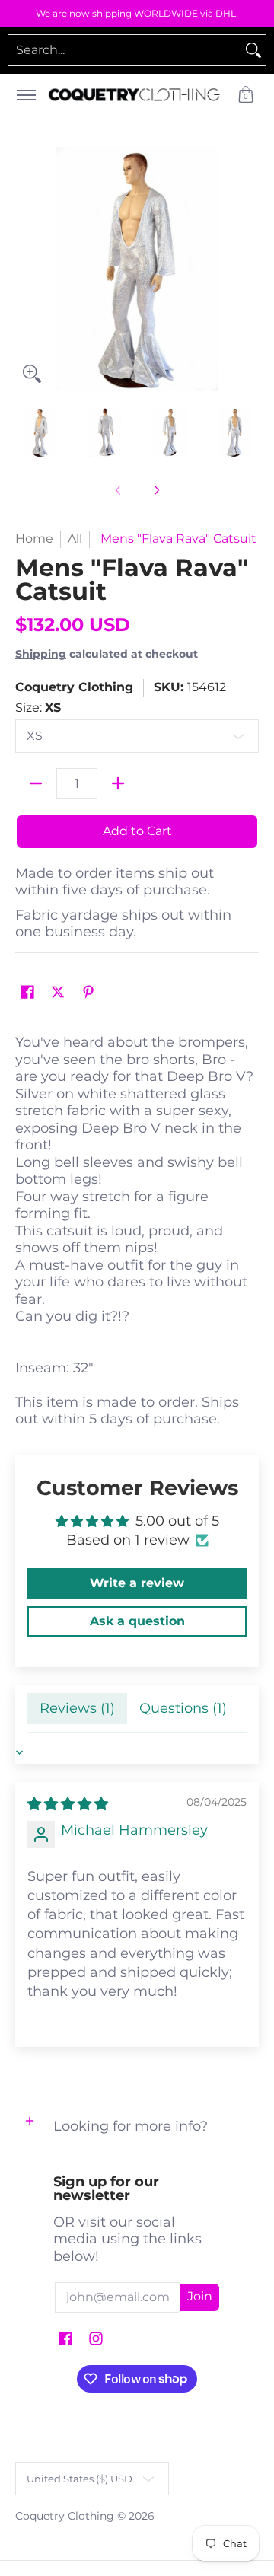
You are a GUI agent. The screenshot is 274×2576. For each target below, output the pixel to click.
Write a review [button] (137, 1583)
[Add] (118, 783)
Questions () (183, 1708)
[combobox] (125, 50)
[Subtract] (36, 783)
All (75, 539)
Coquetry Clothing (74, 687)
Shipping (41, 654)
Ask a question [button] (137, 1621)
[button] (246, 95)
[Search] (253, 50)
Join (200, 2296)
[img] (68, 1804)
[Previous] (26, 269)
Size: (38, 708)
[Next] (248, 269)
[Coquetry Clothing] (134, 95)
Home (34, 539)
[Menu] (25, 95)
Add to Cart (137, 831)
